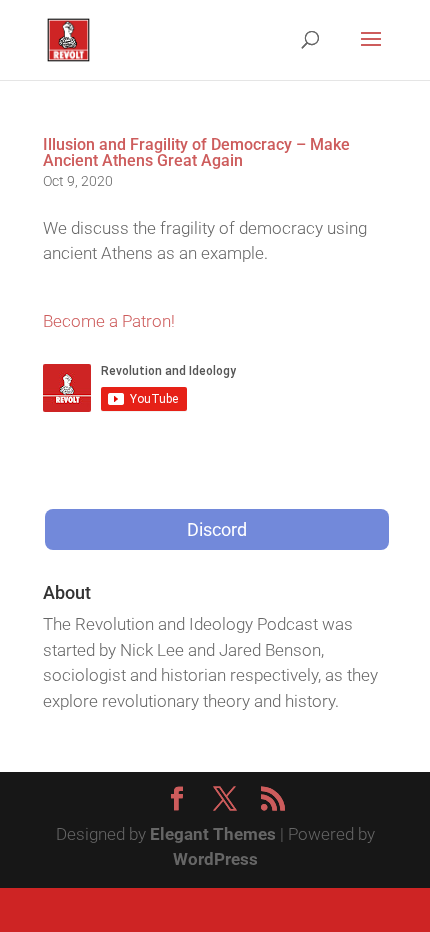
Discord (217, 529)
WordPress (215, 859)
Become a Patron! (109, 321)
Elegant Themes (213, 834)
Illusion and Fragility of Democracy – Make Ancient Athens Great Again (196, 152)
